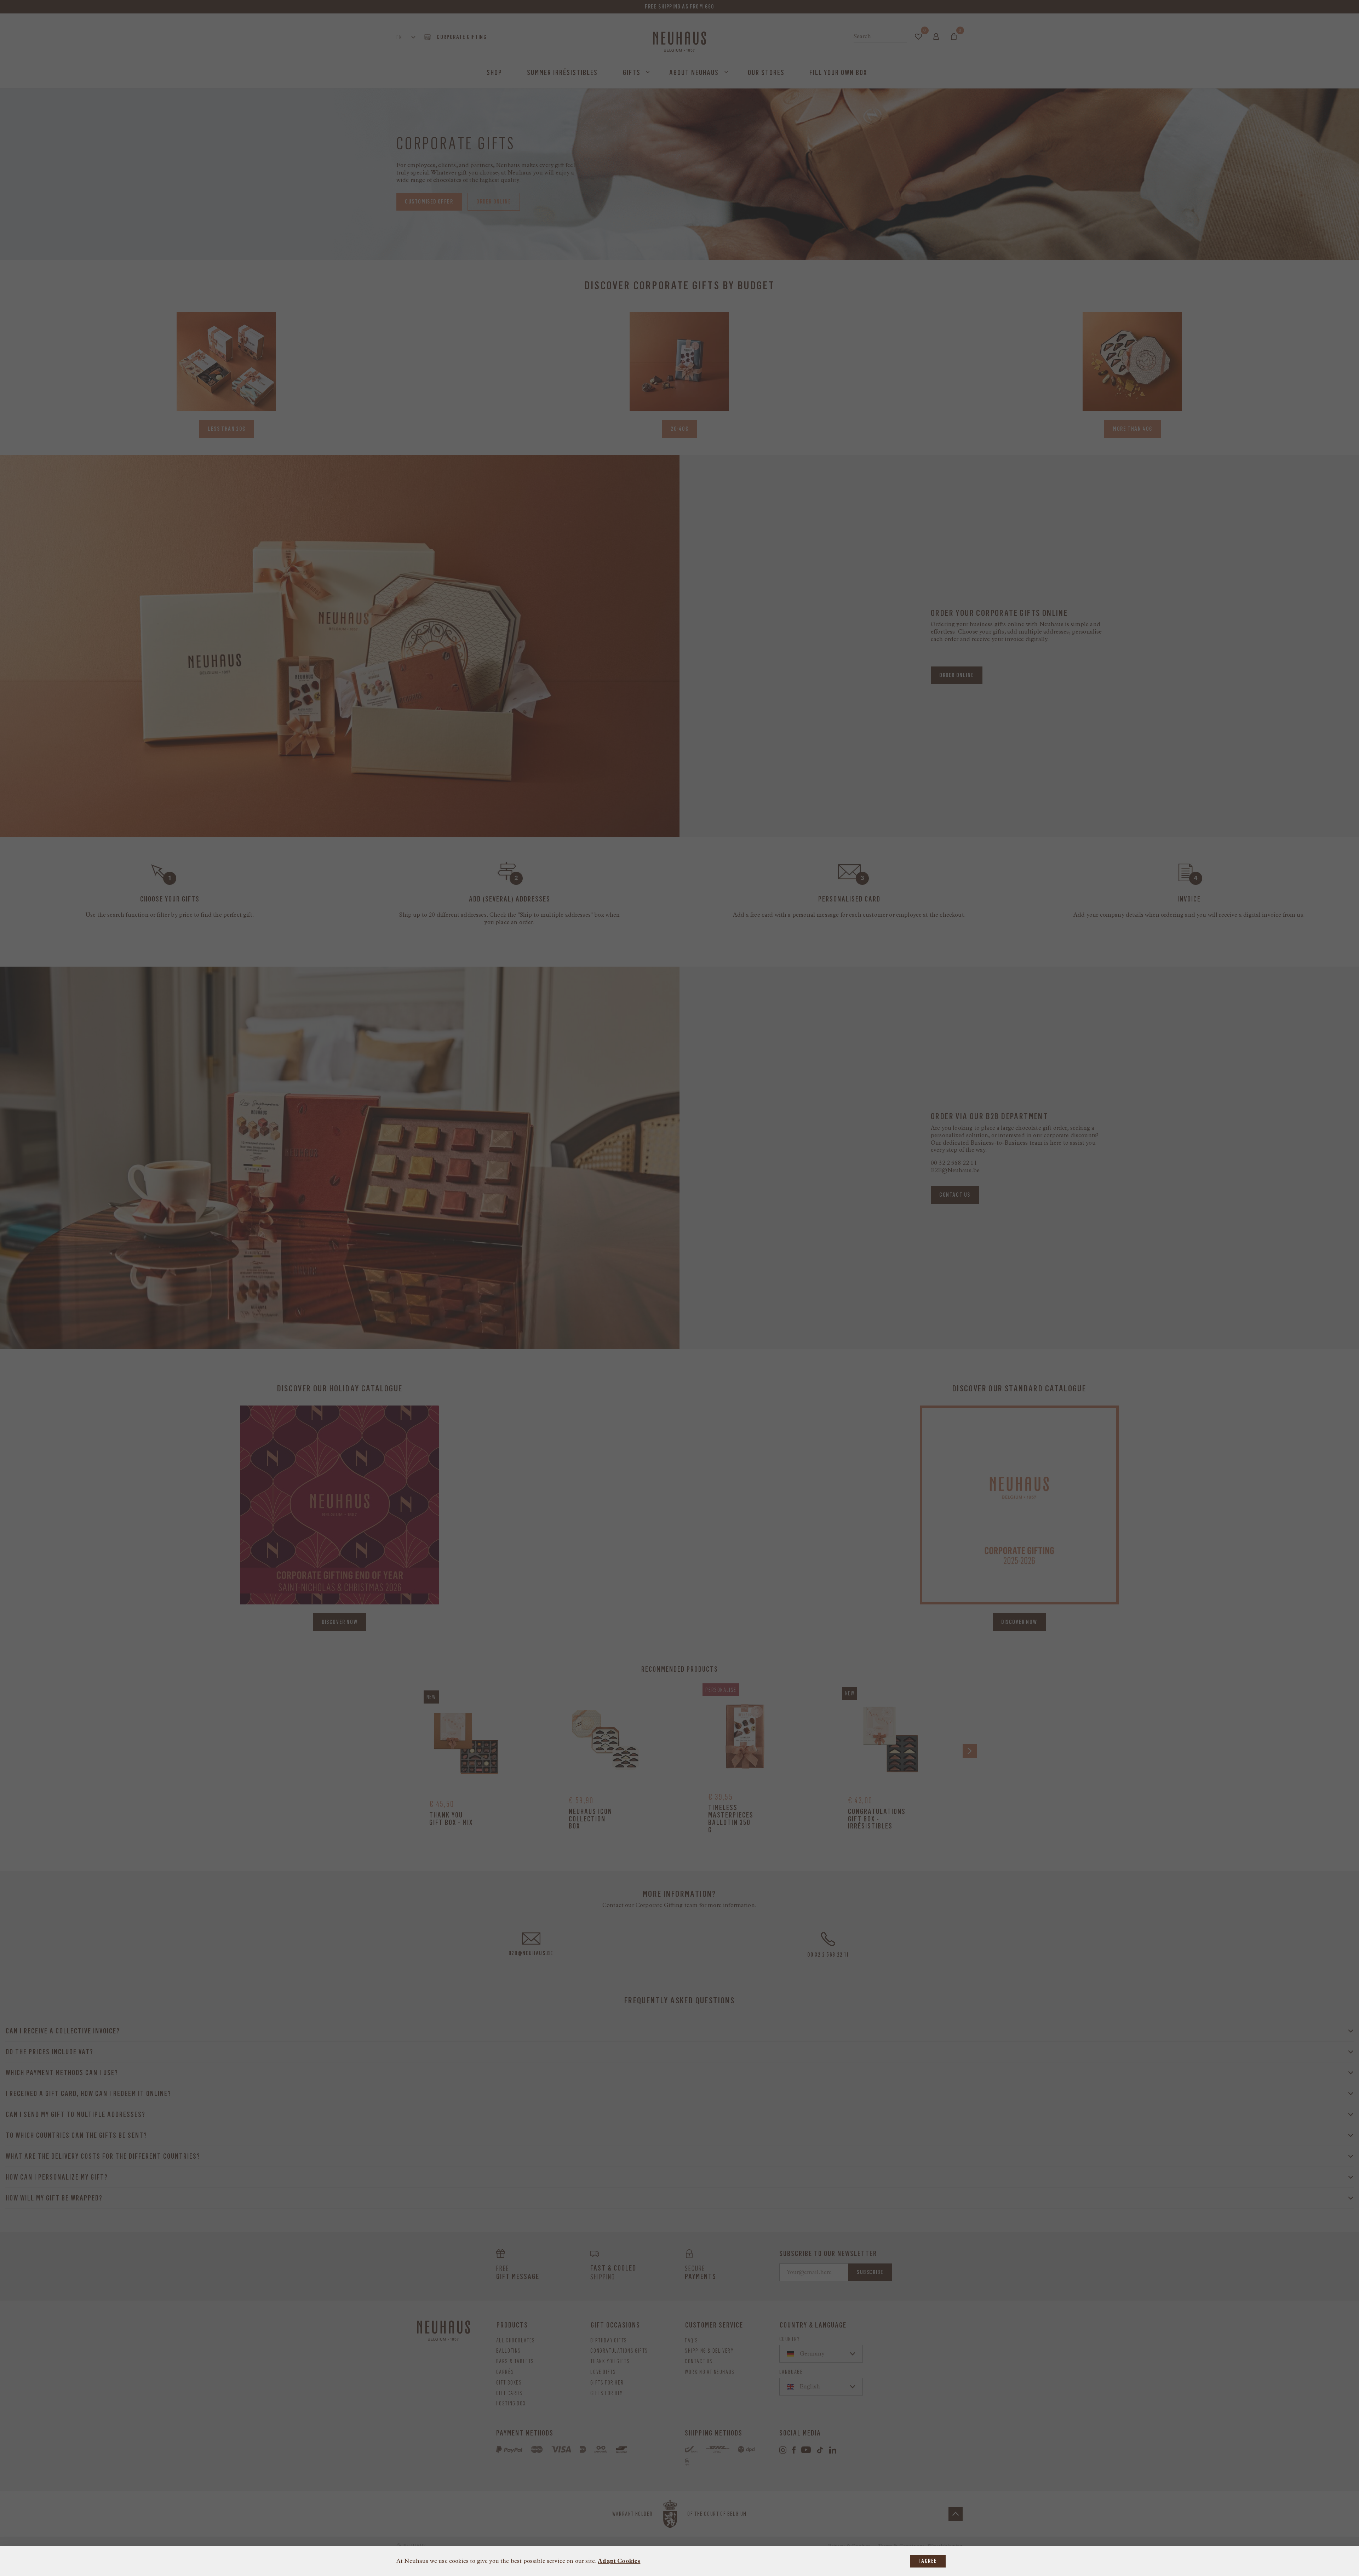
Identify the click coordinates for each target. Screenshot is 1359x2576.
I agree (928, 2561)
